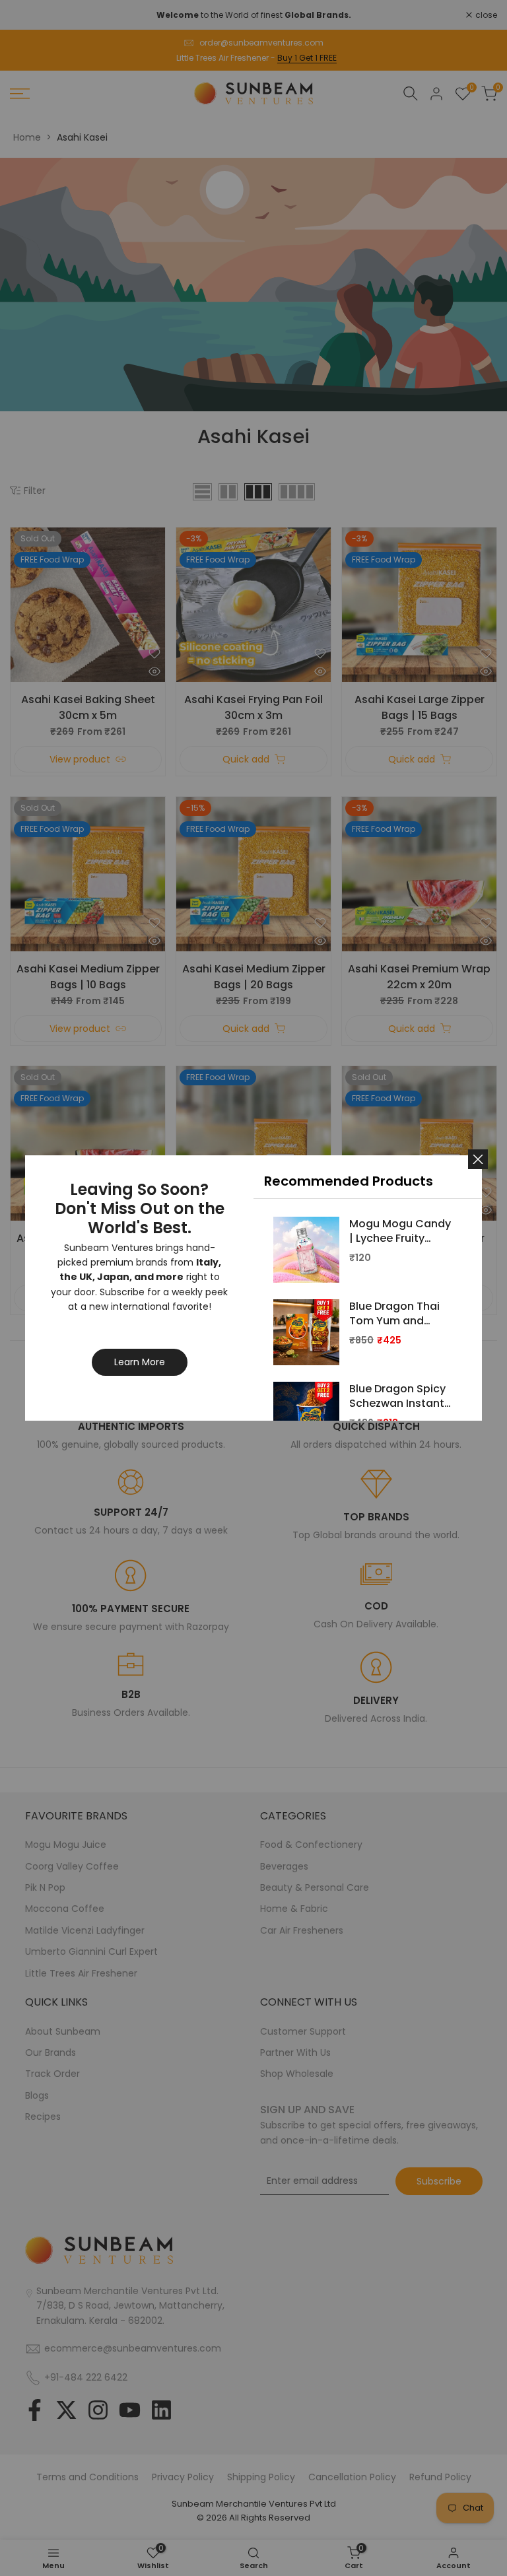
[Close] (478, 1159)
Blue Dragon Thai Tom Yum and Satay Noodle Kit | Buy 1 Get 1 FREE (397, 1314)
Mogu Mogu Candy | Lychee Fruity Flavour (400, 1232)
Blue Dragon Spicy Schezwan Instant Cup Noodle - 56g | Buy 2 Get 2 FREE (400, 1397)
